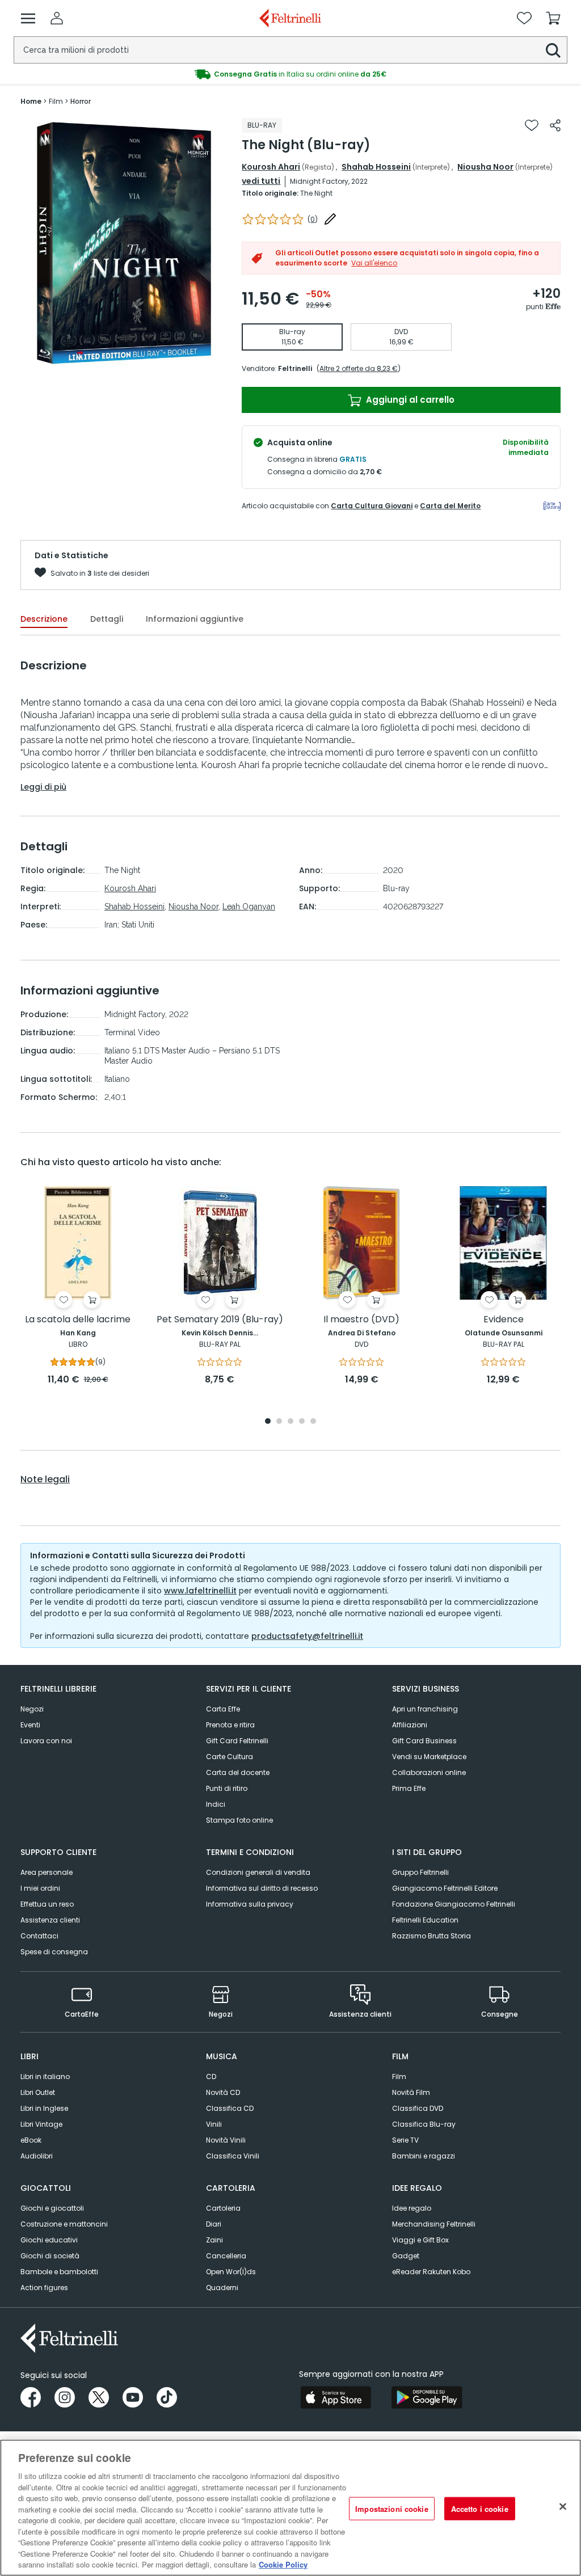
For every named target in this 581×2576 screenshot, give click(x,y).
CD (211, 2077)
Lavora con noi (46, 1741)
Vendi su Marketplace (429, 1757)
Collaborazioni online (429, 1772)
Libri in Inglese (44, 2108)
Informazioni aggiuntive (195, 619)
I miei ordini (40, 1888)
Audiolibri (37, 2156)
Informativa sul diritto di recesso (262, 1888)
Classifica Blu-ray (424, 2124)
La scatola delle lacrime (78, 1320)
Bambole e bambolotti (59, 2272)
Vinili (214, 2124)
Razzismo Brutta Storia (431, 1936)
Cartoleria (223, 2208)
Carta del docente (238, 1772)
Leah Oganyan (249, 907)
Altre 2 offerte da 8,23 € (359, 368)
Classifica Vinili (233, 2156)
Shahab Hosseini (376, 167)
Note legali (45, 1479)
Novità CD (223, 2092)
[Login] (57, 18)
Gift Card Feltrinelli (237, 1741)
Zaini (214, 2240)
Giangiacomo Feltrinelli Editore (445, 1888)
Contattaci (39, 1936)
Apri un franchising (425, 1709)
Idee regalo (412, 2208)
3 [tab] (290, 1422)
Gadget (406, 2256)
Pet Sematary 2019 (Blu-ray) (220, 1320)
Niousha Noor (485, 167)
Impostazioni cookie (391, 2508)
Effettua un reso (47, 1904)
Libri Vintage (41, 2124)
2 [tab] (279, 1422)
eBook (31, 2140)
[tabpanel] (78, 1286)
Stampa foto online (239, 1820)
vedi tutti (261, 181)
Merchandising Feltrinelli (434, 2224)
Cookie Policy (283, 2564)
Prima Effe (409, 1788)
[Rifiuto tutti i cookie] (563, 2506)
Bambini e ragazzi (424, 2156)
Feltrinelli (295, 368)
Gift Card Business (424, 1741)
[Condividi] (555, 125)
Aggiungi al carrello (409, 400)
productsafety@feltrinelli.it (307, 1636)
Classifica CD (230, 2108)
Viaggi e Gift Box (420, 2240)
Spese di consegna (54, 1952)
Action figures (44, 2288)
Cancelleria (226, 2256)
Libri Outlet (38, 2092)
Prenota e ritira (230, 1725)
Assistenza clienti (50, 1920)
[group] (124, 243)
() (313, 219)
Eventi (30, 1725)
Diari (214, 2224)
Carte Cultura (230, 1757)
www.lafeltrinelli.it (200, 1591)
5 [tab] (313, 1422)
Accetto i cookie (480, 2508)
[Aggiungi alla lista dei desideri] (532, 125)
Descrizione (44, 619)
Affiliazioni (410, 1725)
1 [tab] (268, 1422)
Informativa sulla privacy (250, 1904)
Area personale (47, 1872)
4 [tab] (302, 1422)
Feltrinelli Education (425, 1920)
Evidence (504, 1320)
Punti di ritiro (227, 1788)
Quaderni (222, 2288)
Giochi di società (50, 2256)
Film (399, 2077)
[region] (290, 2508)
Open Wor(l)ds (231, 2272)
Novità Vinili (226, 2140)
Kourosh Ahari (271, 167)
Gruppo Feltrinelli (420, 1872)
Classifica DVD (418, 2108)
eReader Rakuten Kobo (431, 2272)
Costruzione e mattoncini (64, 2224)
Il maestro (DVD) (361, 1320)
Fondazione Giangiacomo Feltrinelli (454, 1904)
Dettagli (107, 619)
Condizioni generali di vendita (258, 1872)
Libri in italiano (45, 2077)
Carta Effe (223, 1709)
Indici (216, 1804)
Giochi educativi (49, 2240)
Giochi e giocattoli (52, 2208)
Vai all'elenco (374, 263)
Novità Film (411, 2092)
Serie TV (405, 2140)
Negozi (32, 1709)
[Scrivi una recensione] (330, 219)
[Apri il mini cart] (553, 18)
